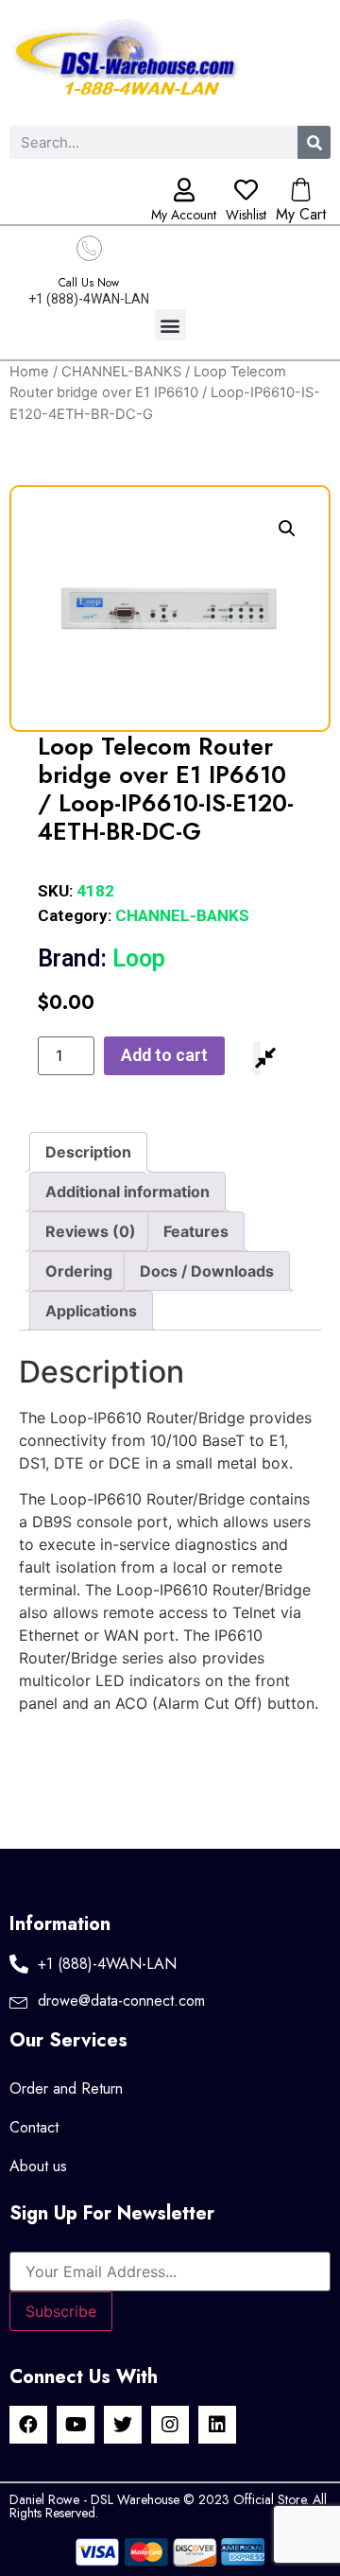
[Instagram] (170, 2425)
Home (29, 372)
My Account (184, 215)
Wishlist (246, 215)
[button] (170, 325)
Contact (34, 2127)
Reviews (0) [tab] (91, 1231)
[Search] (314, 142)
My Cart (301, 214)
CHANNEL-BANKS (121, 372)
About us (38, 2166)
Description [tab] (88, 1152)
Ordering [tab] (79, 1271)
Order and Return (66, 2089)
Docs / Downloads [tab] (207, 1271)
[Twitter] (123, 2425)
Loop (102, 958)
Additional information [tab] (127, 1192)
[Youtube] (76, 2425)
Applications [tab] (91, 1311)
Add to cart (164, 1055)
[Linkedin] (217, 2425)
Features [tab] (196, 1231)
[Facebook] (28, 2425)
